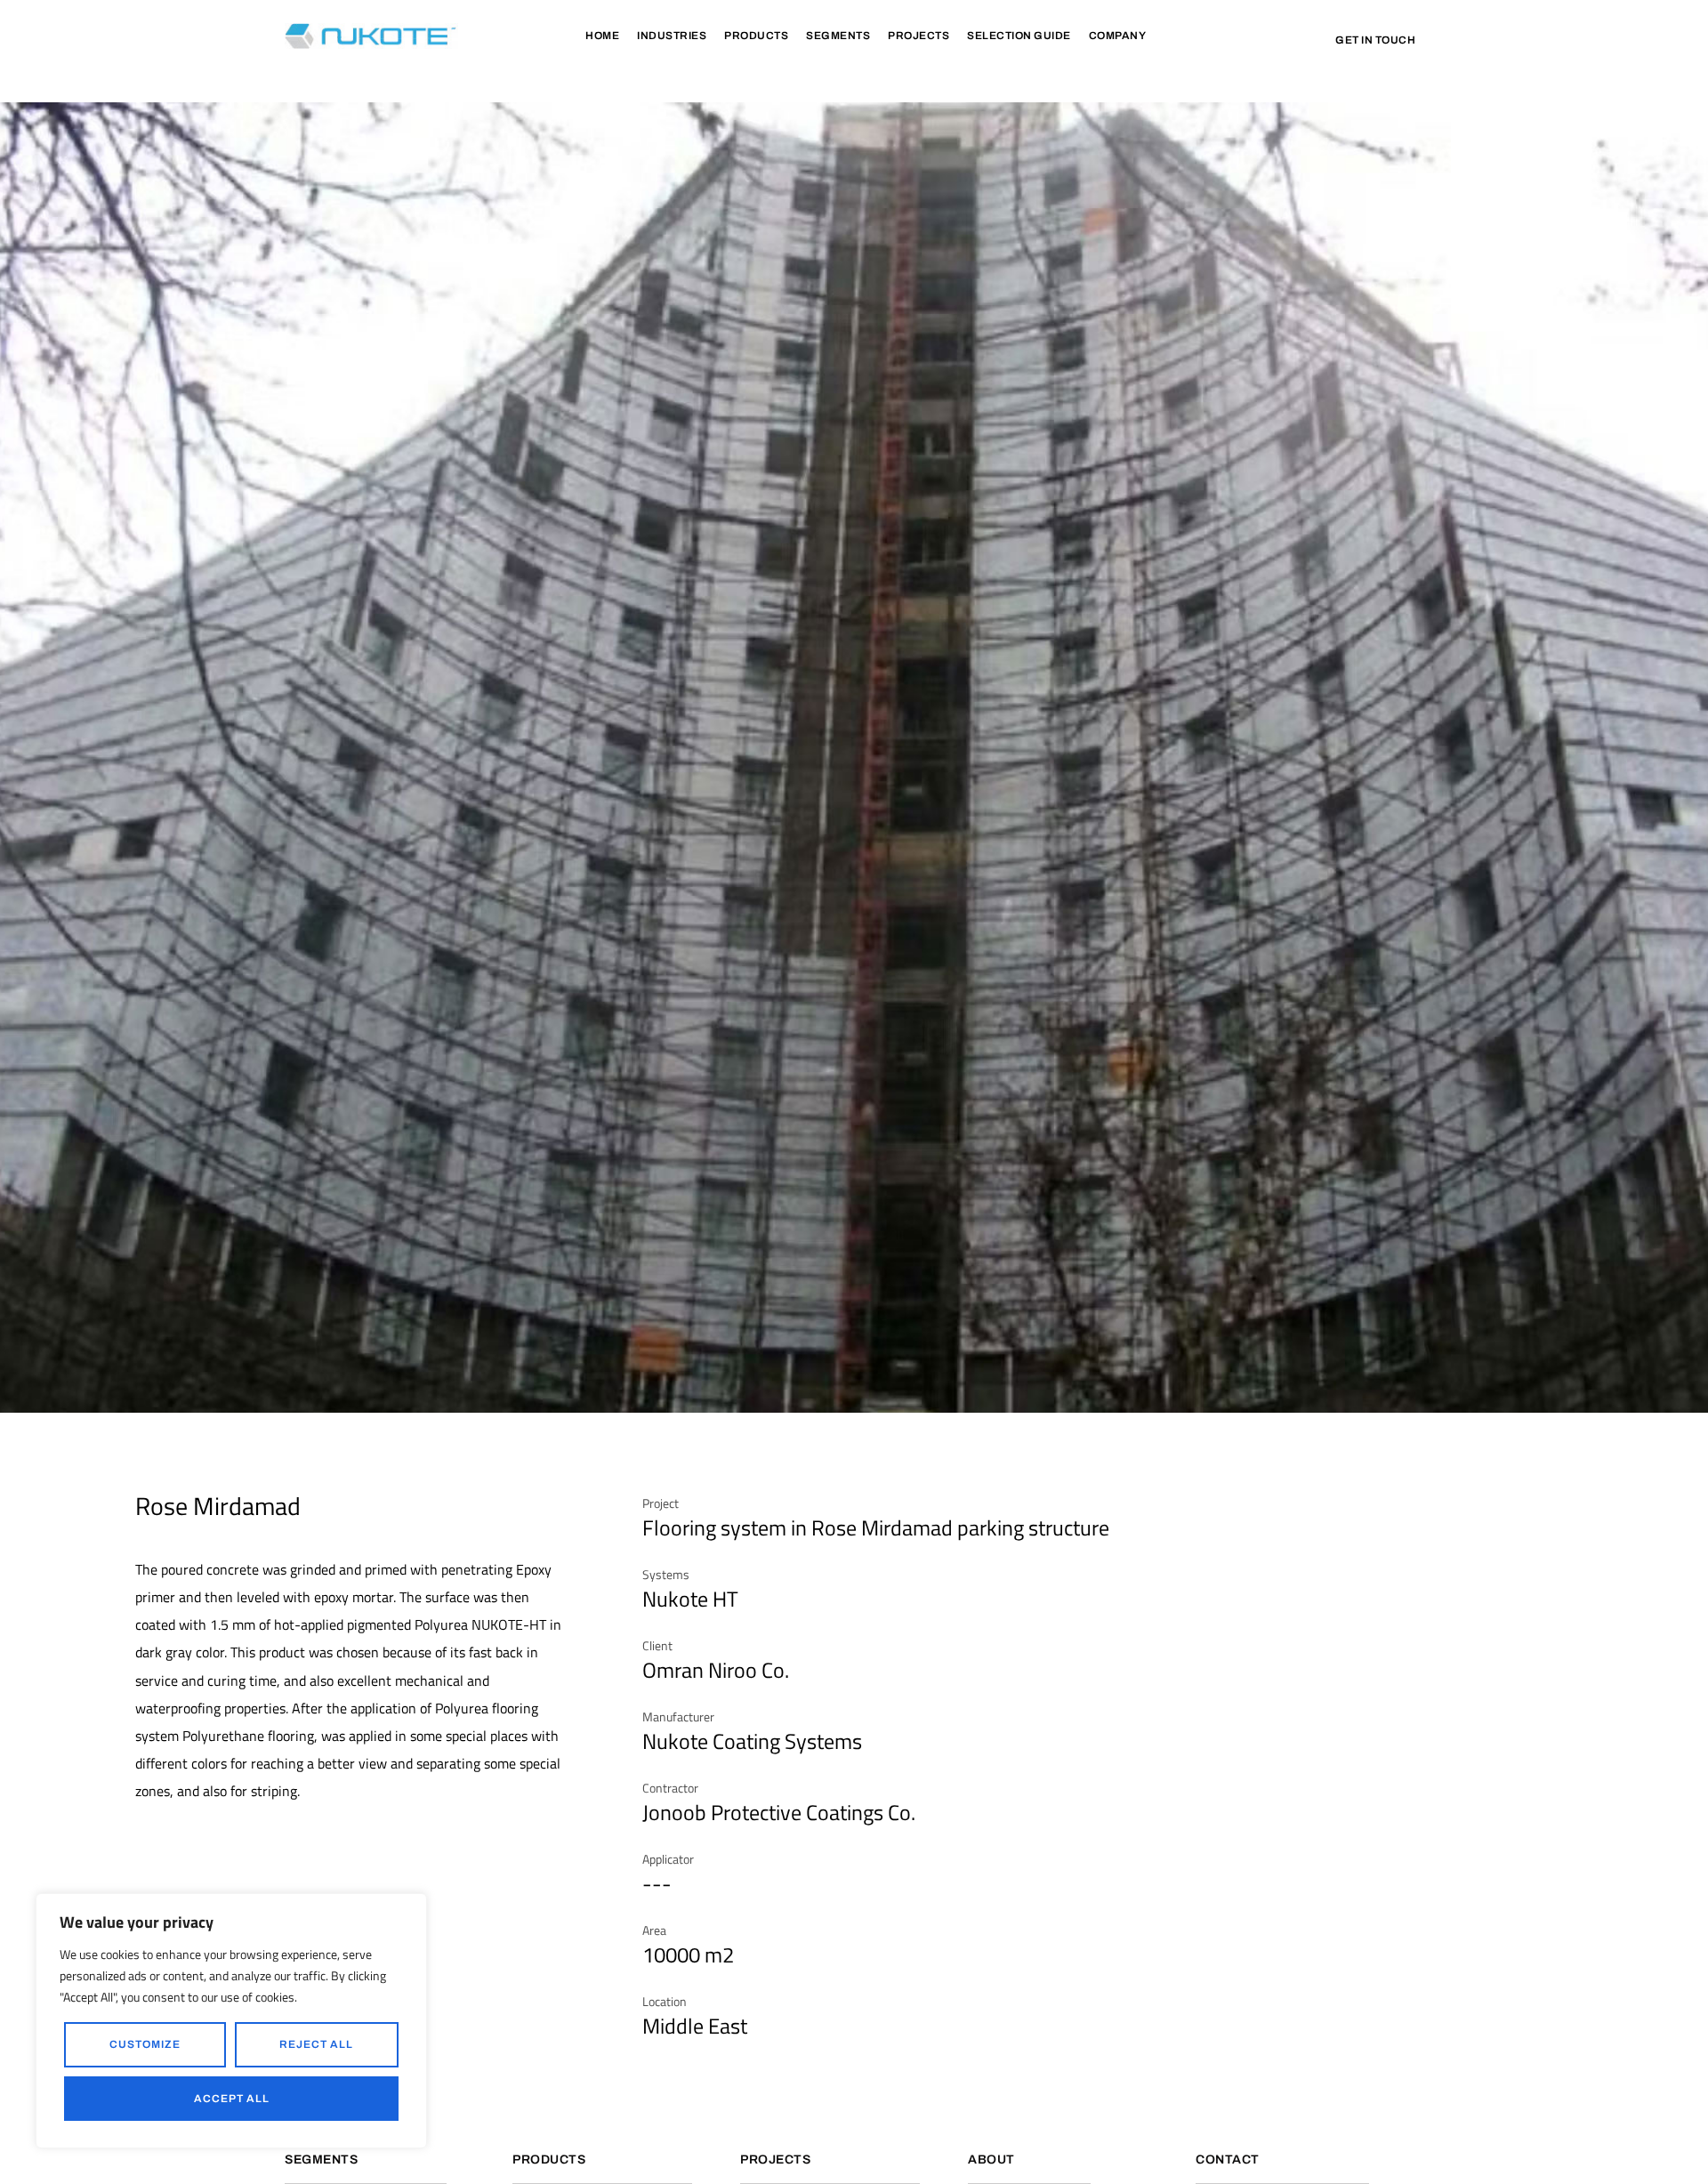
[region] (231, 2021)
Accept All (232, 2099)
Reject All (316, 2044)
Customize (145, 2044)
